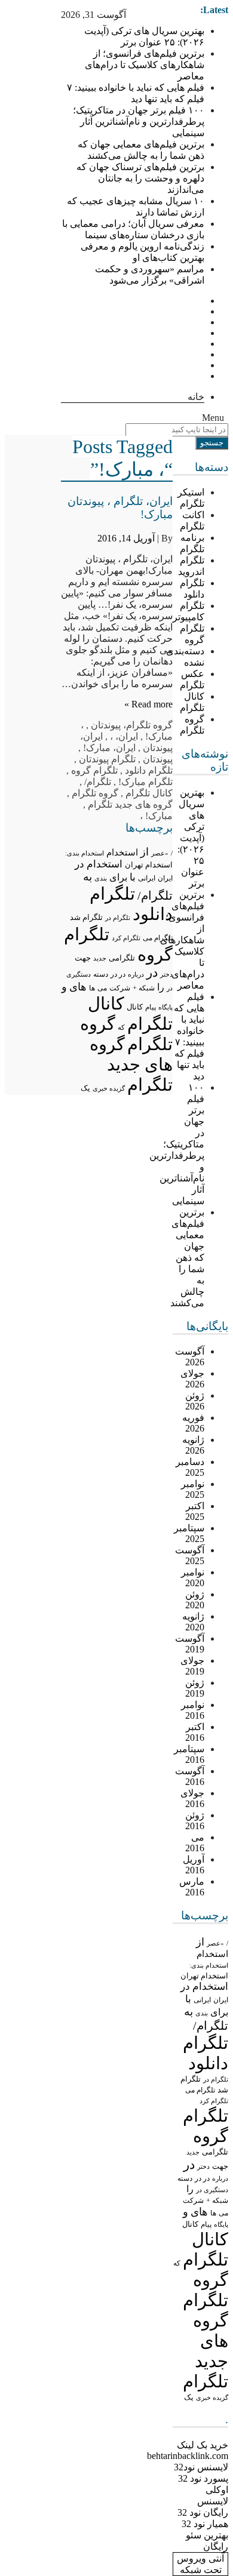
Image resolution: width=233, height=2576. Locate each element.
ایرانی (202, 2000)
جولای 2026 (192, 1379)
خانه (196, 397)
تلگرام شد (86, 917)
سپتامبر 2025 (189, 1533)
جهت (220, 2166)
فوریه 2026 (193, 1423)
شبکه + (217, 2200)
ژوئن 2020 (195, 1600)
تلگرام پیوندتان (107, 759)
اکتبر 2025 (195, 1511)
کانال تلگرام (149, 793)
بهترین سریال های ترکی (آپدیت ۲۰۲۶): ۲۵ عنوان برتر (191, 838)
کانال (190, 2224)
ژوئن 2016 (195, 1821)
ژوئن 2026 (195, 1401)
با (188, 1999)
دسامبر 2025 (190, 1467)
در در (202, 2178)
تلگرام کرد (214, 2101)
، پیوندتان (108, 725)
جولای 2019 (192, 1666)
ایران (221, 2000)
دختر (203, 2167)
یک (189, 2398)
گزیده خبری (212, 2398)
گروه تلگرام (149, 725)
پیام (206, 2224)
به (188, 2012)
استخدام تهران (204, 1976)
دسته (185, 2179)
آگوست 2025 (190, 1555)
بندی (202, 2013)
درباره (220, 2178)
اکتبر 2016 (195, 1732)
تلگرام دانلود (149, 770)
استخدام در (204, 1986)
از (200, 1942)
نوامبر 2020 (193, 1578)
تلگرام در (216, 2079)
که (177, 2263)
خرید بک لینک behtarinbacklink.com (188, 2450)
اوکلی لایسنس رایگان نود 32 (203, 2501)
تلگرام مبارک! (145, 782)
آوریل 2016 (194, 1865)
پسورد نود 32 (203, 2478)
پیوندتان (158, 759)
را (190, 2189)
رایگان (216, 2546)
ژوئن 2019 (195, 1688)
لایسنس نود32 (201, 2467)
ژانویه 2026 (193, 1445)
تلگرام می (200, 2090)
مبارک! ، (156, 816)
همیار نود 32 (205, 2524)
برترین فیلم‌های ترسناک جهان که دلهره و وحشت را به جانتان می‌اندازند (140, 178)
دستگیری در (212, 2190)
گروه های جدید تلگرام (130, 804)
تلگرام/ (211, 2026)
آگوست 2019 (190, 1644)
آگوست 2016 (190, 1776)
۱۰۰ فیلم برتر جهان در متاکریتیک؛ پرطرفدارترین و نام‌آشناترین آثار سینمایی (139, 121)
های (199, 2212)
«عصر (215, 1943)
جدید (193, 2152)
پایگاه (221, 2224)
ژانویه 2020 (193, 1622)
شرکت (193, 2200)
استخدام (212, 1954)
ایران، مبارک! (109, 748)
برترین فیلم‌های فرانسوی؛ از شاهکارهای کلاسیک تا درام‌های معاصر (145, 65)
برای (219, 2012)
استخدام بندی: (209, 1965)
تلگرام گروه (94, 770)
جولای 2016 (192, 1798)
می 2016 (195, 1843)
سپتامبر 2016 (189, 1754)
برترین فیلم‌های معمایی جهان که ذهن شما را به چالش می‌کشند (187, 1258)
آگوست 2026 (190, 1357)
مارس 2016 (192, 1887)
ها (213, 2213)
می (223, 2213)
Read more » (148, 704)
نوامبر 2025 (193, 1489)
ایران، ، (124, 736)
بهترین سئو (207, 2535)
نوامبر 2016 (193, 1710)
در (189, 2165)
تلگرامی (215, 2152)
